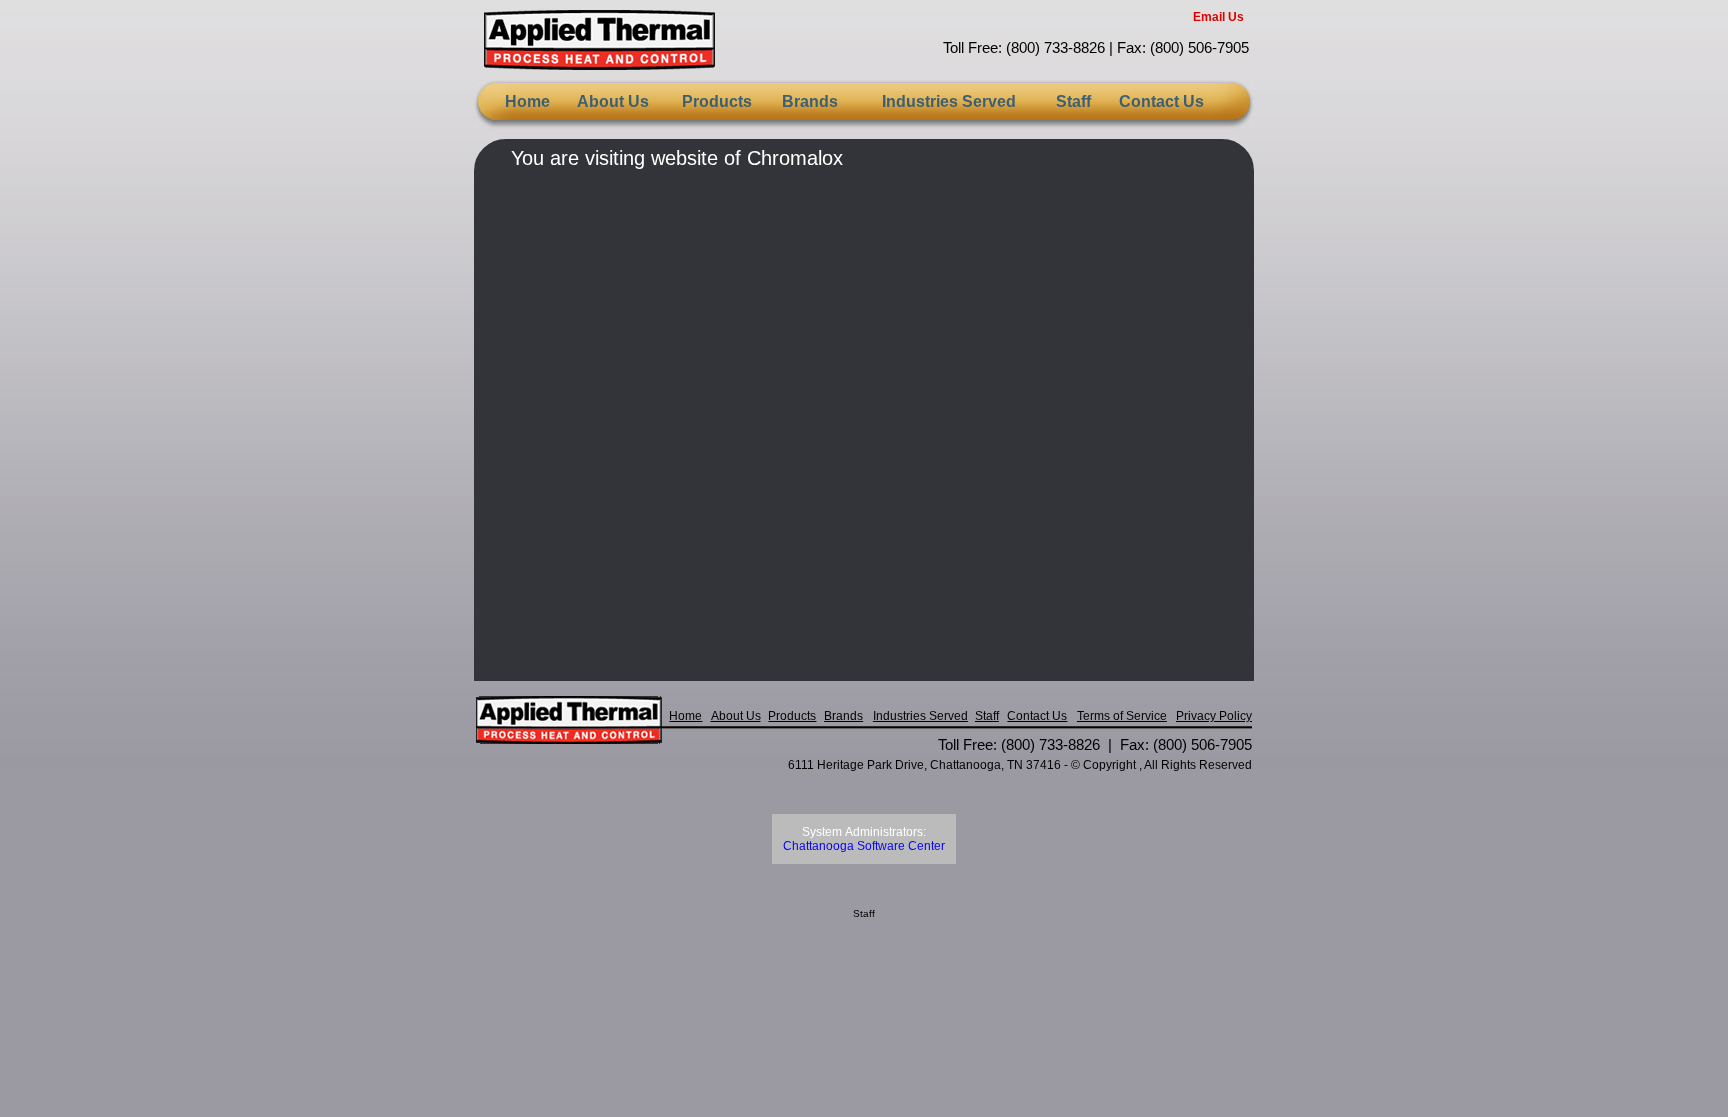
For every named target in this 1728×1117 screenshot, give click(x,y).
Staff (1073, 101)
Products (717, 101)
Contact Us (1161, 101)
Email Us (1218, 17)
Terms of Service (1122, 716)
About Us (613, 101)
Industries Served (949, 101)
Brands (810, 101)
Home (527, 101)
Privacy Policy (1214, 716)
